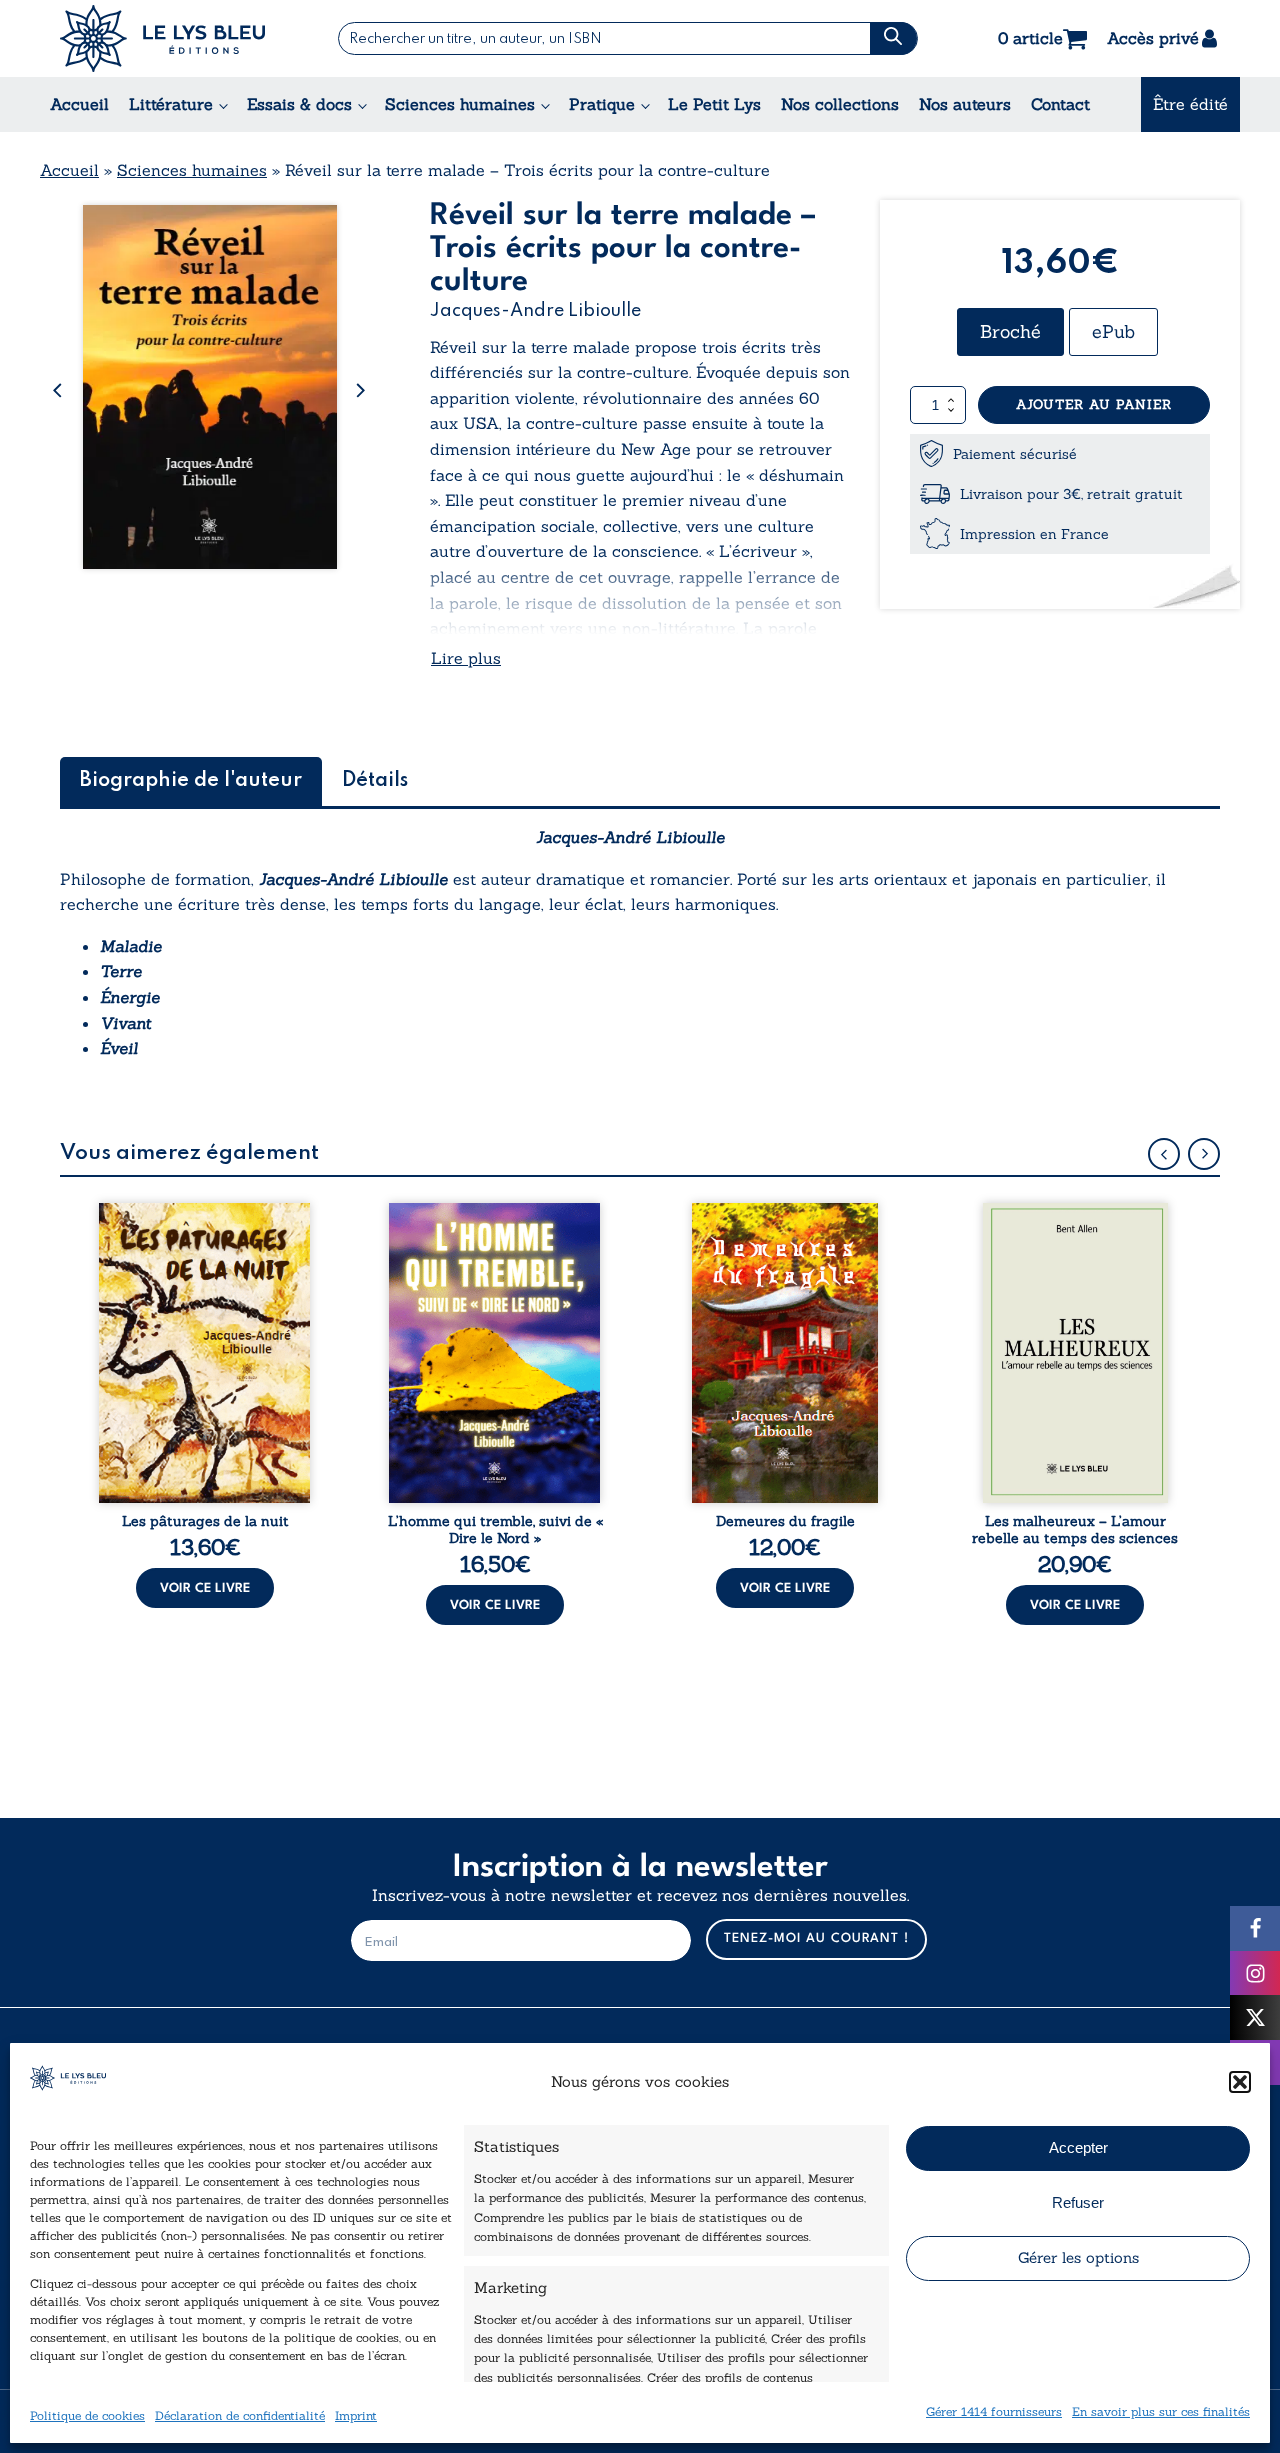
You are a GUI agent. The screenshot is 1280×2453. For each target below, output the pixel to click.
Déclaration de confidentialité (240, 2415)
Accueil (79, 104)
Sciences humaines (460, 104)
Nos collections (840, 104)
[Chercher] (893, 38)
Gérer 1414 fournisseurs (994, 2411)
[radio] (1010, 332)
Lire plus (466, 658)
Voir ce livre (205, 1588)
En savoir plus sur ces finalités (1161, 2411)
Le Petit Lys (714, 104)
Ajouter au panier (1094, 404)
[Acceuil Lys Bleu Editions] (162, 38)
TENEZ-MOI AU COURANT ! (816, 1938)
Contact (1060, 104)
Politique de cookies (87, 2415)
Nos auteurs (965, 104)
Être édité (1190, 104)
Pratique (602, 104)
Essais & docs (299, 104)
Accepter (1078, 2147)
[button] (1240, 2082)
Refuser (1078, 2202)
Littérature (171, 104)
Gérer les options (1078, 2257)
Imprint (356, 2415)
